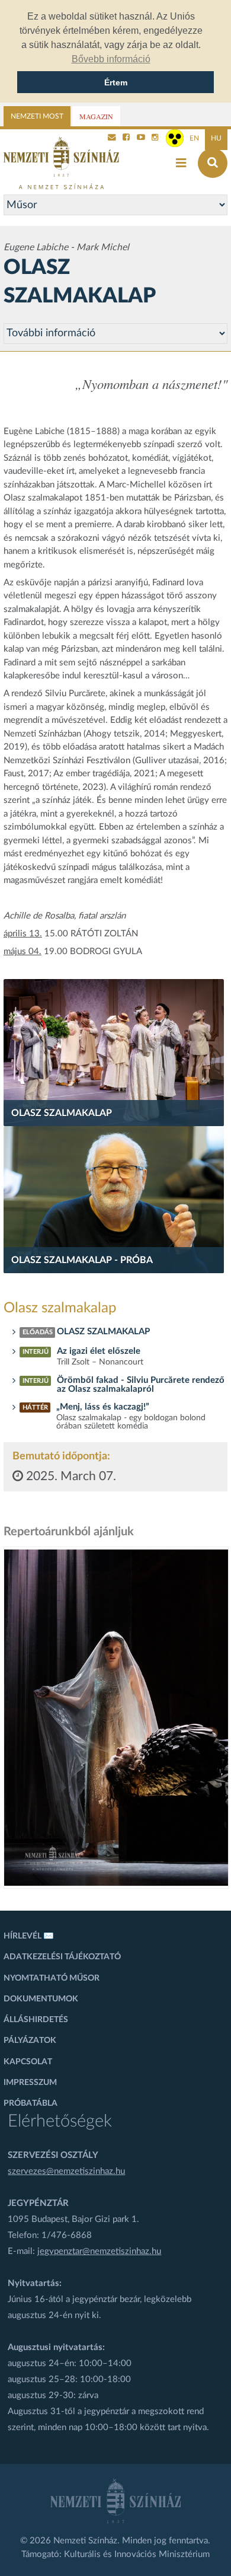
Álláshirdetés (36, 2020)
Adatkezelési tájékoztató (62, 1957)
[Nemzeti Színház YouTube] (141, 138)
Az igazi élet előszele (99, 1351)
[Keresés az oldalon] (213, 163)
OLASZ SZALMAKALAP (105, 1332)
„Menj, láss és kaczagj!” (103, 1407)
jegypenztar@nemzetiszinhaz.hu (99, 2251)
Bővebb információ (111, 59)
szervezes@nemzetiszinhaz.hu (66, 2171)
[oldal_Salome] (116, 1718)
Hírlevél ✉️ (29, 1936)
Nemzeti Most (37, 116)
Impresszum (30, 2083)
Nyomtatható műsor (52, 1978)
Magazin (96, 116)
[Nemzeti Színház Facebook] (126, 138)
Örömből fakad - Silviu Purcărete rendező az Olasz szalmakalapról (141, 1385)
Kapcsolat (28, 2062)
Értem (116, 82)
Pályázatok (30, 2041)
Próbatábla (31, 2103)
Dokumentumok (41, 1999)
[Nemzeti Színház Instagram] (155, 138)
